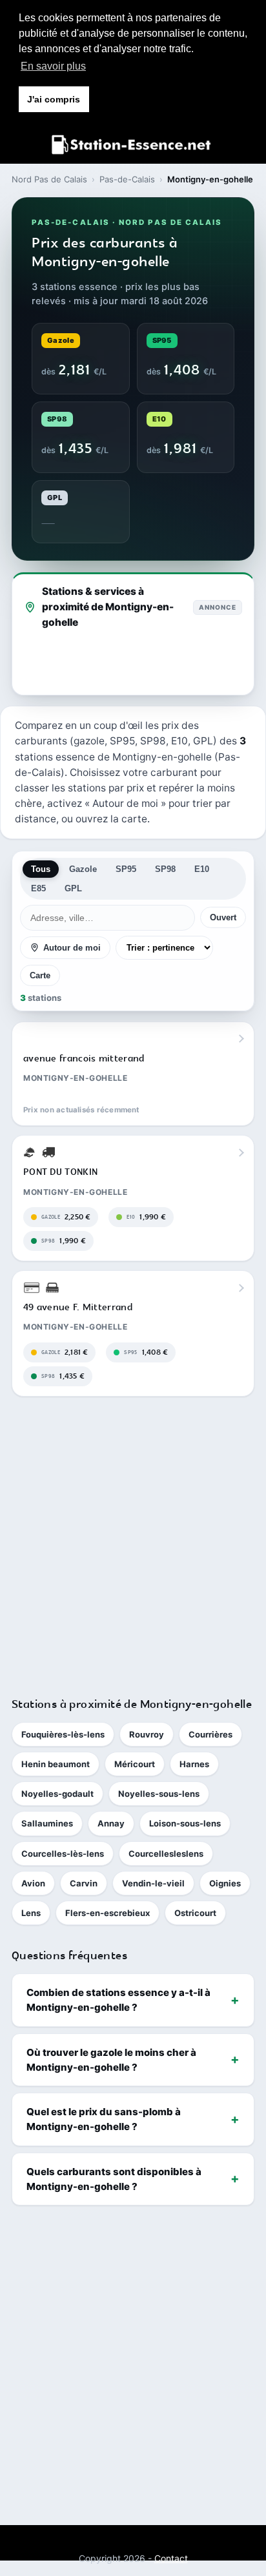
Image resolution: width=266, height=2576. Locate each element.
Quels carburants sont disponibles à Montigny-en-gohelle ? (114, 2179)
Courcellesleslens (166, 1854)
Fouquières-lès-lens (63, 1734)
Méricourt (135, 1764)
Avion (33, 1883)
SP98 (165, 869)
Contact (171, 2558)
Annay (111, 1823)
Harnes (194, 1764)
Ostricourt (195, 1913)
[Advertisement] (133, 1541)
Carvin (84, 1883)
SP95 (126, 869)
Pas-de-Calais (127, 179)
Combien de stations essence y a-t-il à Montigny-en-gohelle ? (118, 2000)
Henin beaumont (56, 1764)
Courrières (210, 1734)
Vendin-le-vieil (153, 1883)
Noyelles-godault (57, 1794)
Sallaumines (47, 1823)
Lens (31, 1913)
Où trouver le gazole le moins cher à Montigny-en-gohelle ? (111, 2060)
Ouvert (223, 917)
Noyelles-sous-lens (159, 1794)
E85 (38, 888)
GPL (73, 888)
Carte (40, 975)
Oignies (225, 1883)
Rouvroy (147, 1734)
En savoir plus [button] (53, 66)
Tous (41, 869)
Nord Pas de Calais (49, 179)
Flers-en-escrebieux (107, 1913)
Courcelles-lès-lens (63, 1854)
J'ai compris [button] (54, 99)
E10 (202, 869)
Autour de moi (72, 948)
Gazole (83, 869)
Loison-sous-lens (185, 1823)
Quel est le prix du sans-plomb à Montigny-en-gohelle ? (104, 2119)
